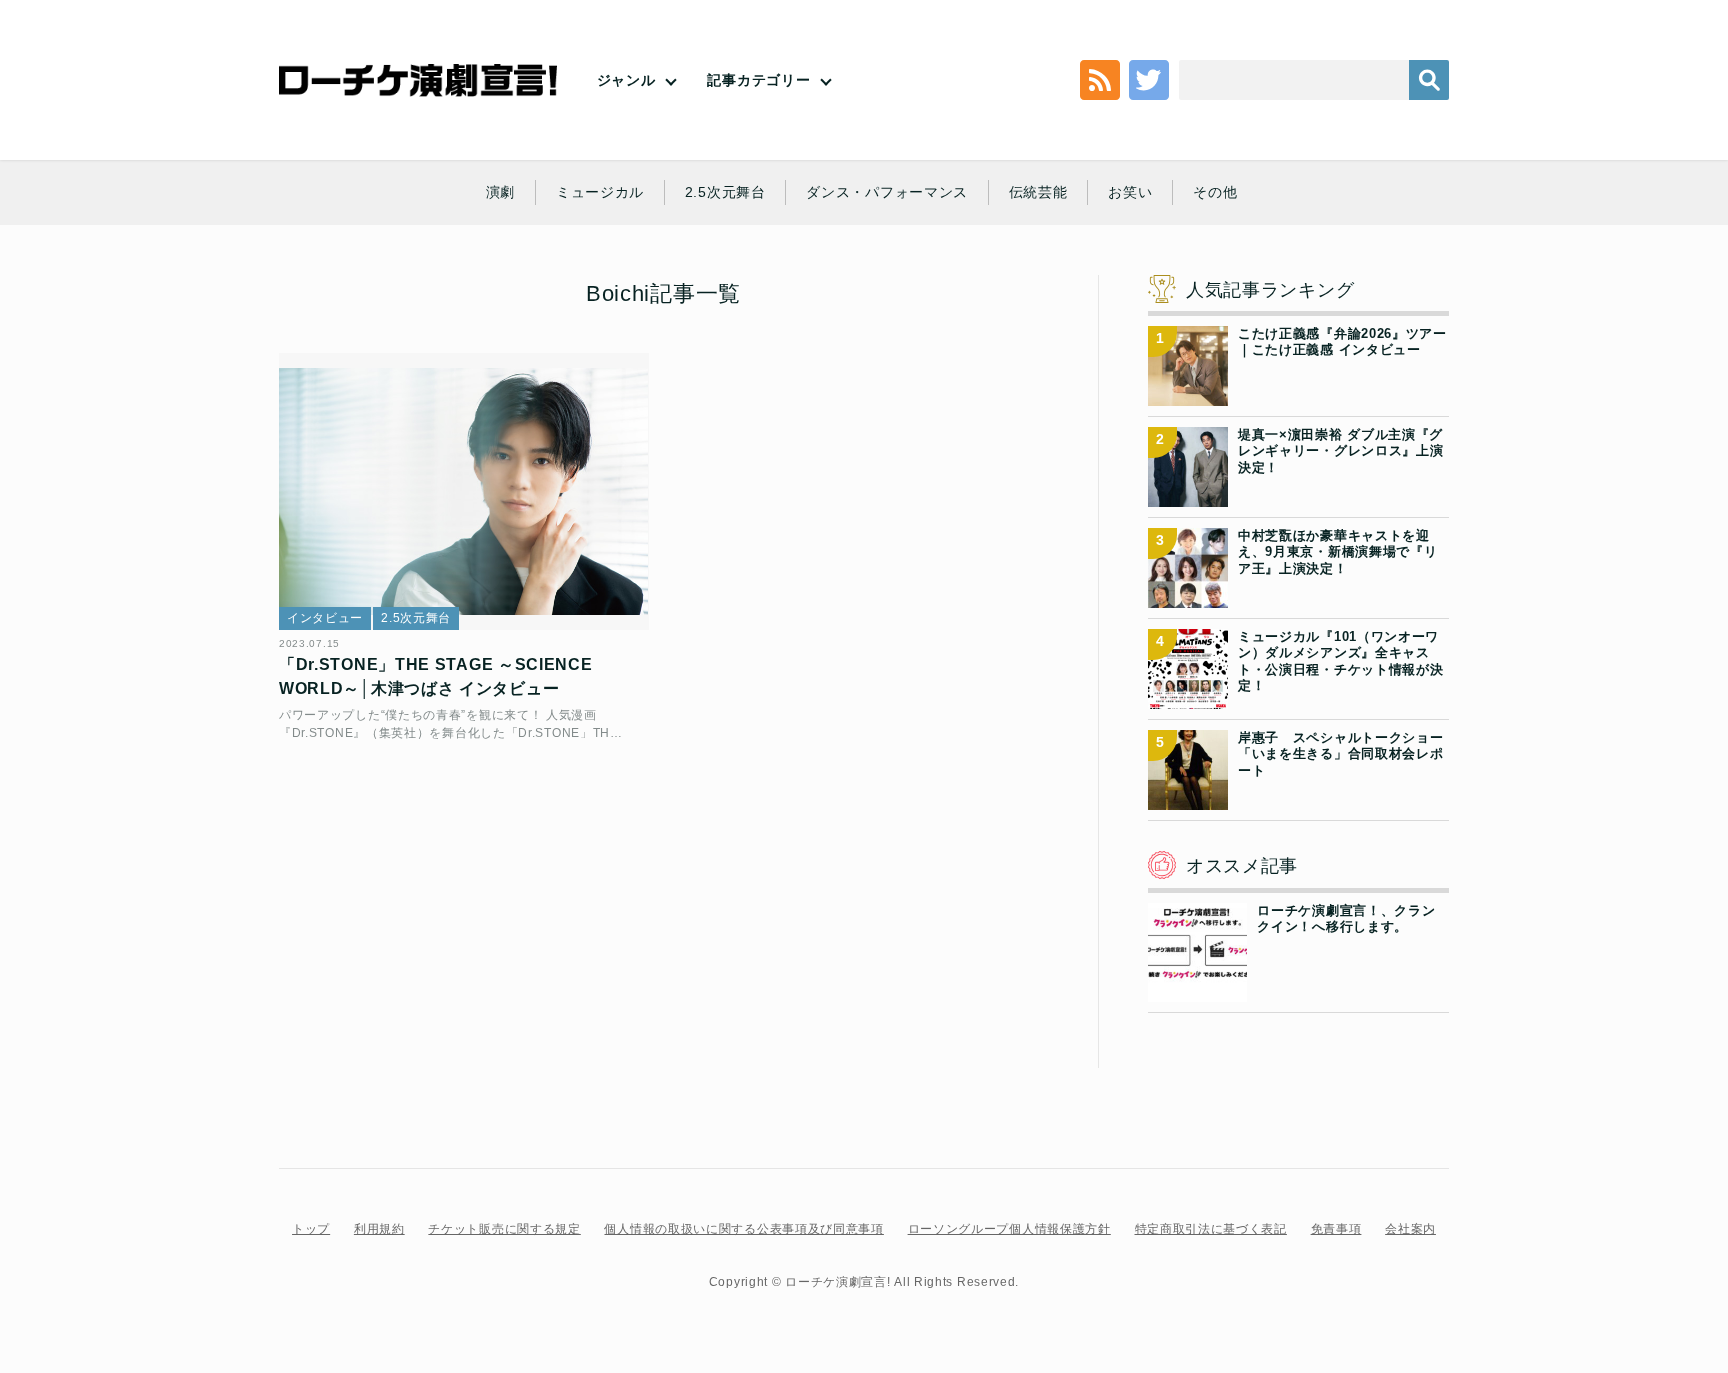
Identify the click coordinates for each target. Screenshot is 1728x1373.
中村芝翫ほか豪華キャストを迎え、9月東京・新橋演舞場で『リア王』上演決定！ (1338, 552)
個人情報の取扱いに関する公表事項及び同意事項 (743, 1229)
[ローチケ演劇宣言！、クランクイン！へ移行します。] (1197, 990)
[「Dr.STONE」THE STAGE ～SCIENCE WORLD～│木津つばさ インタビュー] (464, 491)
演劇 (500, 192)
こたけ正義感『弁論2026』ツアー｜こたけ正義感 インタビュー (1342, 341)
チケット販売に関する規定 (504, 1229)
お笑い (1130, 192)
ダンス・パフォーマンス (887, 192)
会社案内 (1410, 1229)
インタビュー (325, 618)
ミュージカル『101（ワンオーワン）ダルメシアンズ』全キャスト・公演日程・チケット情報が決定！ (1341, 661)
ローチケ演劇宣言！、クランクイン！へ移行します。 (1346, 918)
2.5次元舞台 (725, 192)
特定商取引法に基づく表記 (1211, 1229)
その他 (1215, 192)
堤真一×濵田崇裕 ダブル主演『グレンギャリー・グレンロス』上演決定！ (1341, 451)
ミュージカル (600, 192)
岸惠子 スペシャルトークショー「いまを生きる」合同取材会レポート (1341, 754)
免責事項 (1336, 1229)
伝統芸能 (1038, 192)
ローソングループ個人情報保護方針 (1009, 1229)
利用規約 (379, 1229)
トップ (311, 1229)
